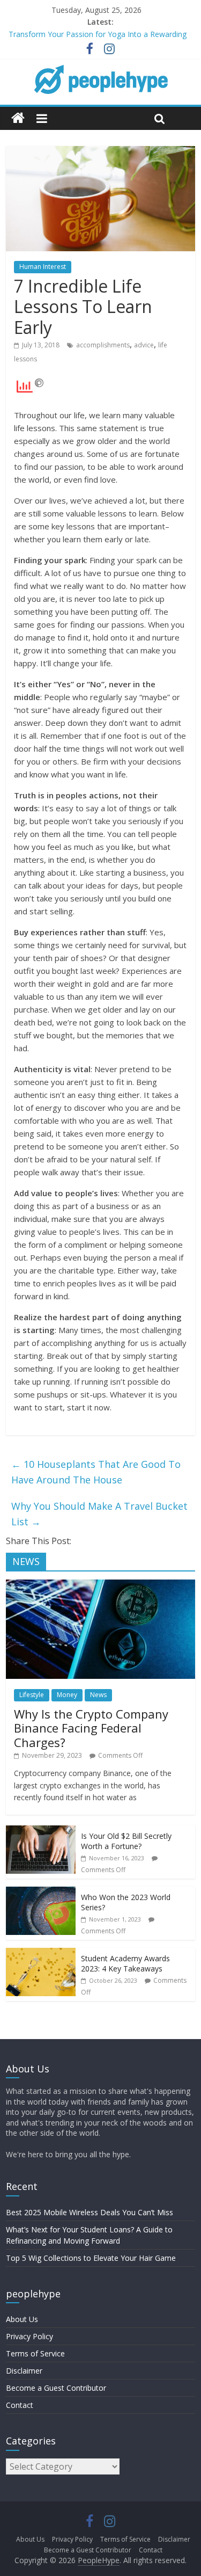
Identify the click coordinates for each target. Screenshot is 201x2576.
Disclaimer (24, 2371)
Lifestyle (32, 1695)
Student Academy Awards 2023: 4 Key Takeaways (125, 1964)
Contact (20, 2405)
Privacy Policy (29, 2336)
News (98, 1695)
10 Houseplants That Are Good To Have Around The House (96, 1472)
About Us (22, 2319)
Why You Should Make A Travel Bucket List (99, 1514)
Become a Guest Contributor (56, 2388)
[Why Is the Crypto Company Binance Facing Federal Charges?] (100, 1585)
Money (67, 1695)
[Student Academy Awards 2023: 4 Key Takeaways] (41, 1953)
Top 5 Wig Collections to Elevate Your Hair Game (91, 2258)
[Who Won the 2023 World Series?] (41, 1892)
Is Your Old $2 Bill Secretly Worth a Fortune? (126, 1841)
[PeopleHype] (18, 118)
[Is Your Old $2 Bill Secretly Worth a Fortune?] (41, 1831)
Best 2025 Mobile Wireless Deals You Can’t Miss (90, 2212)
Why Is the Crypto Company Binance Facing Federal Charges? (91, 1728)
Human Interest (43, 267)
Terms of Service (35, 2353)
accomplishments (103, 345)
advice (144, 345)
